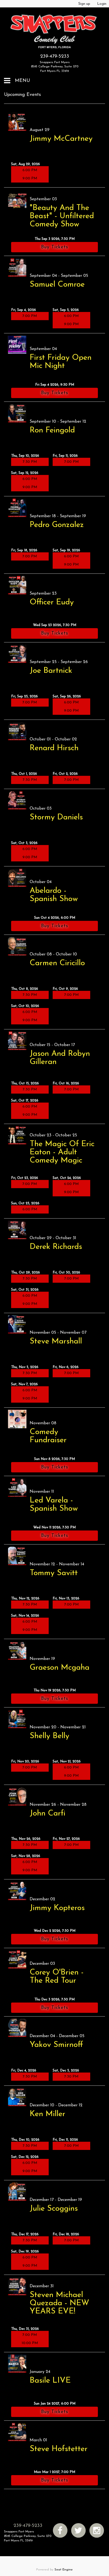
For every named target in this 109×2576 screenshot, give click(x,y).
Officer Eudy (52, 602)
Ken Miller (47, 2114)
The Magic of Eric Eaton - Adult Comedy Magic (62, 1152)
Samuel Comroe (57, 285)
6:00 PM (30, 170)
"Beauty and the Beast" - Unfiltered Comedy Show (62, 216)
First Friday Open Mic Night (61, 362)
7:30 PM (30, 462)
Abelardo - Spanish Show (54, 895)
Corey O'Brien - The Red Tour (57, 1977)
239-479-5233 (55, 57)
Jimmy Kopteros (57, 1908)
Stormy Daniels (56, 817)
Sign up (84, 4)
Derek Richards (56, 1247)
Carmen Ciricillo (57, 963)
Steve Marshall (56, 1341)
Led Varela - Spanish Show (54, 1505)
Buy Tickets (55, 247)
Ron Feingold (52, 430)
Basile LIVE (50, 2381)
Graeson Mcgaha (60, 1668)
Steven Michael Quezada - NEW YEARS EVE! (59, 2303)
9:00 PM (30, 178)
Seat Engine (64, 2570)
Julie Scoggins (54, 2209)
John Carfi (47, 1814)
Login (102, 4)
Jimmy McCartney (61, 139)
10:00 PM (30, 2343)
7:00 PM (30, 316)
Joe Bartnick (51, 671)
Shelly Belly (49, 1736)
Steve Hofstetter (59, 2449)
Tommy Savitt (54, 1573)
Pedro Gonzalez (57, 525)
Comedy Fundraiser (48, 1436)
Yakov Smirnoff (56, 2045)
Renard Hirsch (54, 748)
